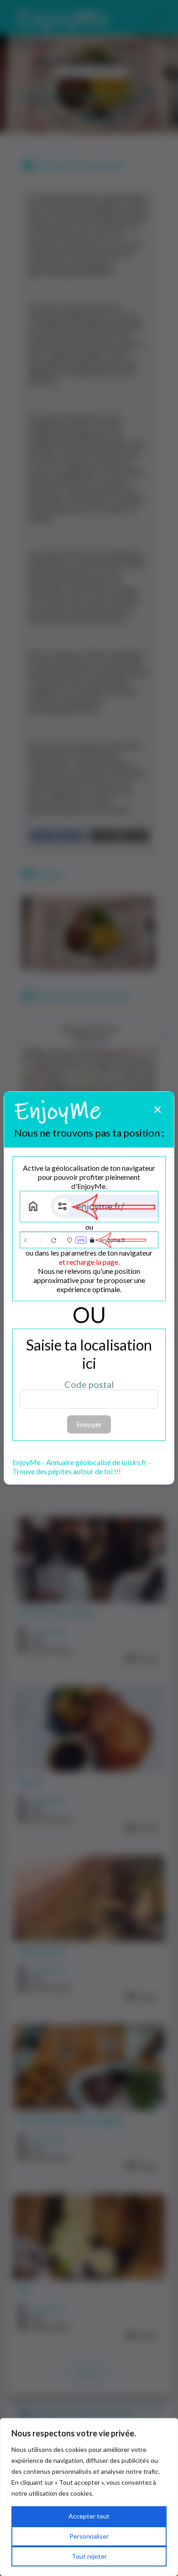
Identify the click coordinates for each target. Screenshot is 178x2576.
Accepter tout (89, 2516)
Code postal (89, 1384)
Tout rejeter (89, 2556)
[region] (89, 2497)
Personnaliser (89, 2536)
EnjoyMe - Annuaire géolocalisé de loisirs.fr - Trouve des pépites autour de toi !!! (82, 1467)
